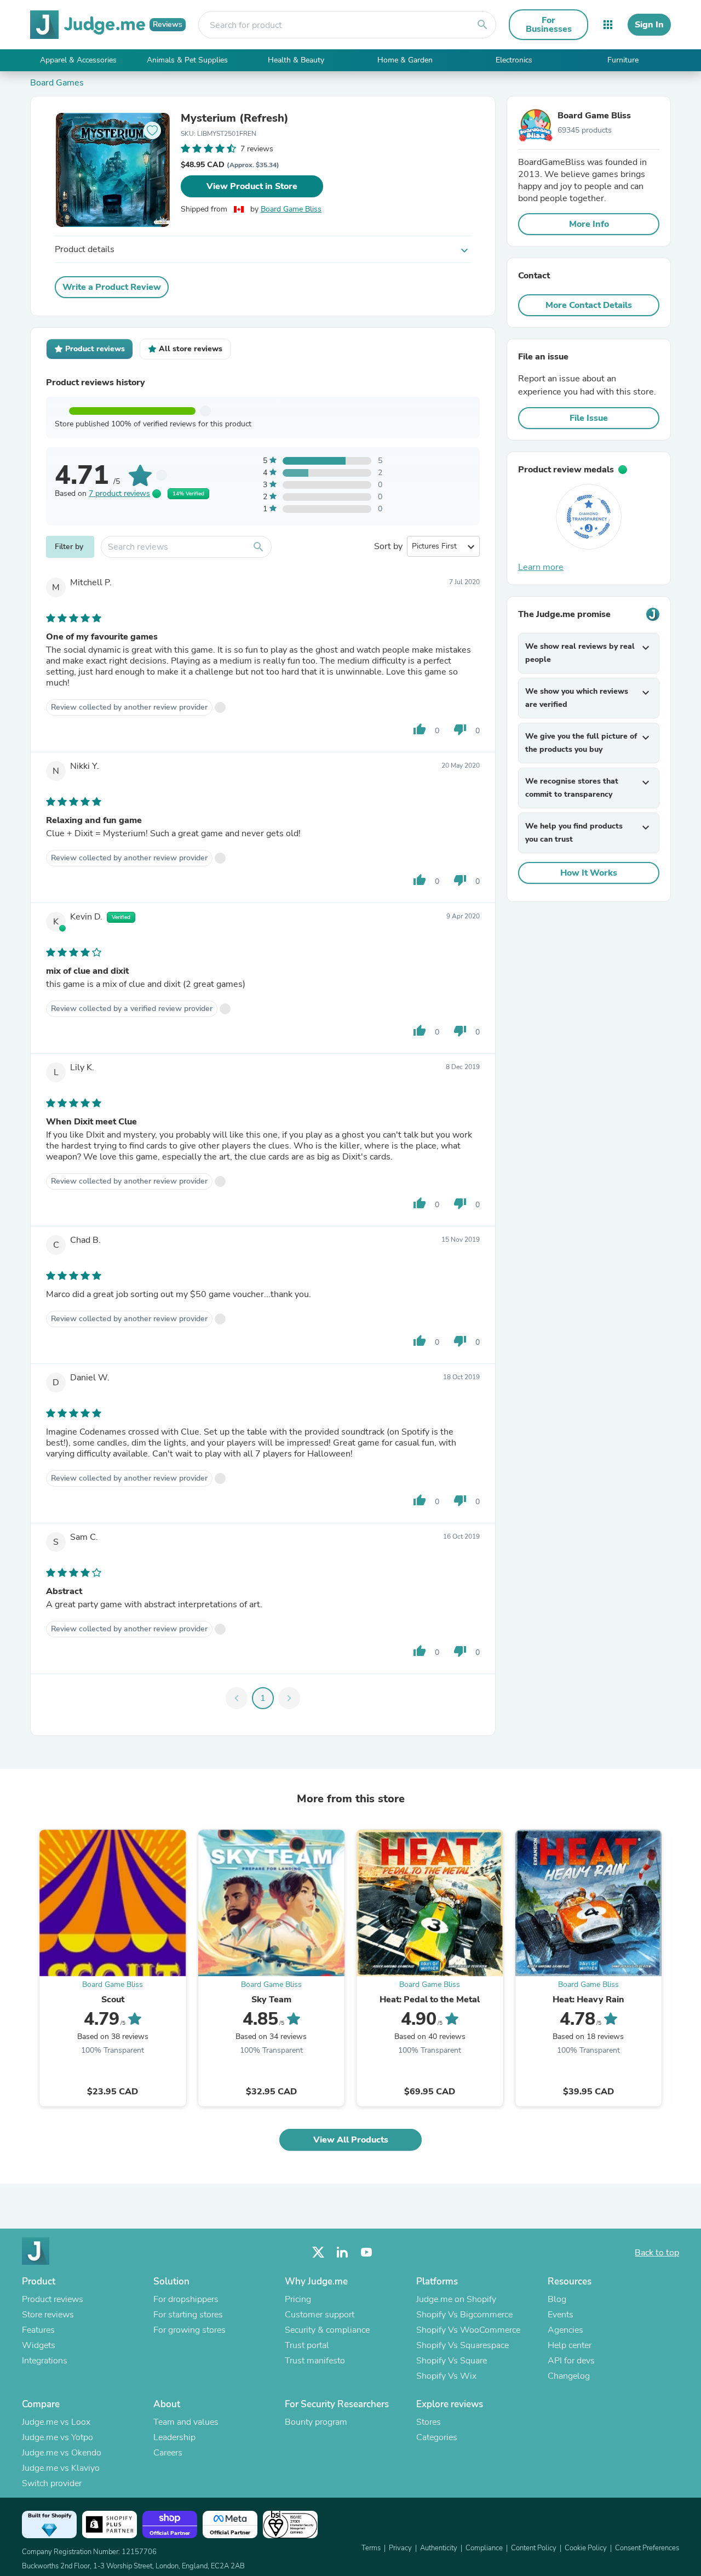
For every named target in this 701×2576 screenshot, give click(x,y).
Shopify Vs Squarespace (462, 2345)
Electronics (514, 60)
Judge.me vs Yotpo (58, 2437)
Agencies (565, 2330)
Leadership (174, 2437)
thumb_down (460, 729)
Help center (570, 2345)
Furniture (623, 60)
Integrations (45, 2361)
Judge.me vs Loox (56, 2422)
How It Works (589, 873)
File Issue (589, 418)
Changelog (569, 2376)
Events (561, 2315)
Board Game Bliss (291, 209)
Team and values (186, 2422)
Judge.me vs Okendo (62, 2453)
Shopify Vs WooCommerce (468, 2330)
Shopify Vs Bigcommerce (464, 2315)
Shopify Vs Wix (446, 2376)
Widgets (39, 2345)
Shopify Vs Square (452, 2361)
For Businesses (549, 25)
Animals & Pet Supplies (187, 60)
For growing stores (189, 2330)
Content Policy (534, 2548)
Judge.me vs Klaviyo (61, 2468)
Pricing (298, 2299)
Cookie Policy (586, 2548)
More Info (589, 224)
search (482, 25)
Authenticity (439, 2548)
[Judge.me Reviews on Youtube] (366, 2252)
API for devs (571, 2361)
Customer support (320, 2315)
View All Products (351, 2140)
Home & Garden (405, 60)
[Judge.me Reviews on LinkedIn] (342, 2252)
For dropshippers (186, 2299)
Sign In (649, 25)
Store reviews (48, 2315)
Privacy (400, 2548)
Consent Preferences (647, 2548)
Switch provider (52, 2483)
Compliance (484, 2548)
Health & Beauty (296, 60)
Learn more (541, 567)
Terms (371, 2548)
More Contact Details (589, 305)
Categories (437, 2437)
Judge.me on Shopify (456, 2299)
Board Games (57, 83)
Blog (557, 2299)
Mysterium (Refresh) (235, 118)
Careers (168, 2453)
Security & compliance (327, 2330)
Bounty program (316, 2422)
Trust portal (307, 2345)
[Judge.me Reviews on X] (318, 2252)
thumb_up (420, 729)
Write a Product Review (112, 287)
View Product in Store (252, 186)
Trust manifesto (315, 2361)
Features (38, 2330)
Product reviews (53, 2299)
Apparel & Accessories (78, 60)
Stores (429, 2422)
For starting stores (188, 2315)
